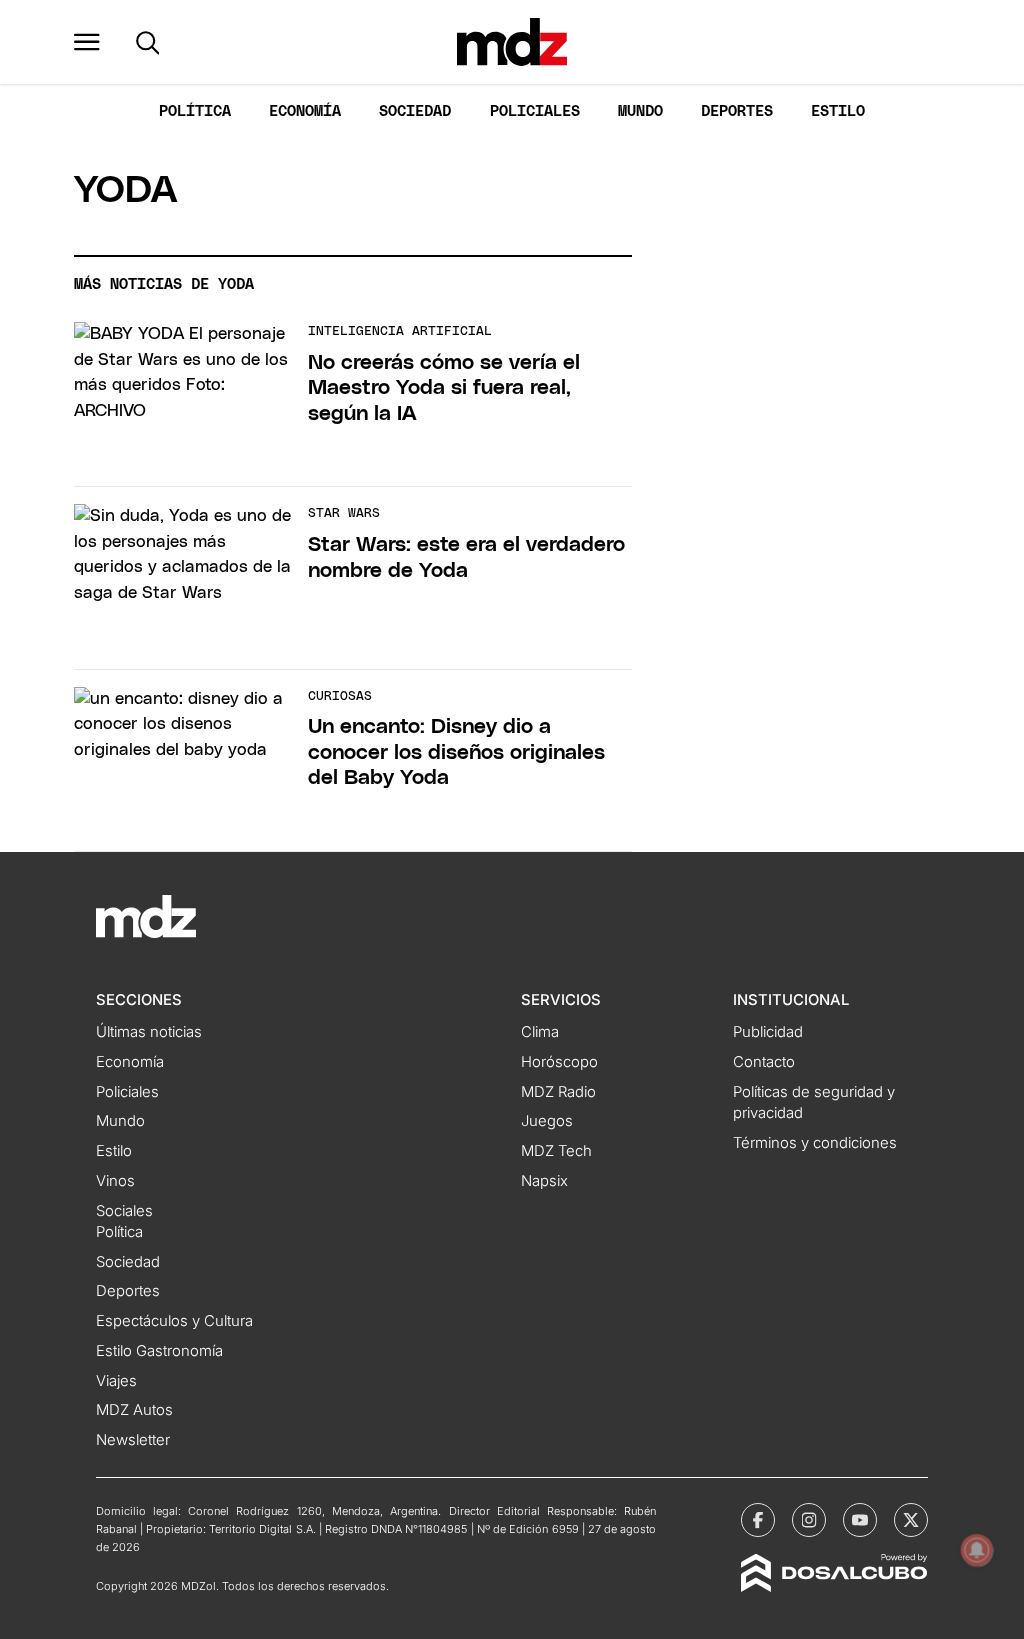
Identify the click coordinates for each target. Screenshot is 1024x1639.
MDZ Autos (134, 1410)
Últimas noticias (149, 1032)
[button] (87, 42)
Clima (540, 1032)
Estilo (838, 111)
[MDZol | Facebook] (758, 1520)
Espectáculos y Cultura (174, 1321)
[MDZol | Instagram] (809, 1520)
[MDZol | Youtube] (860, 1520)
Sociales (124, 1211)
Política (195, 111)
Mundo (640, 111)
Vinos (115, 1181)
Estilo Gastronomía (159, 1351)
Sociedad (415, 111)
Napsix (544, 1181)
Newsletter (133, 1440)
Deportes (737, 111)
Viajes (116, 1381)
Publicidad (768, 1032)
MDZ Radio (558, 1092)
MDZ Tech (556, 1151)
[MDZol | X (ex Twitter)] (911, 1520)
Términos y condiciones (815, 1143)
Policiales (535, 111)
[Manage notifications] (977, 1550)
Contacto (764, 1062)
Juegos (547, 1121)
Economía (305, 111)
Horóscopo (559, 1062)
